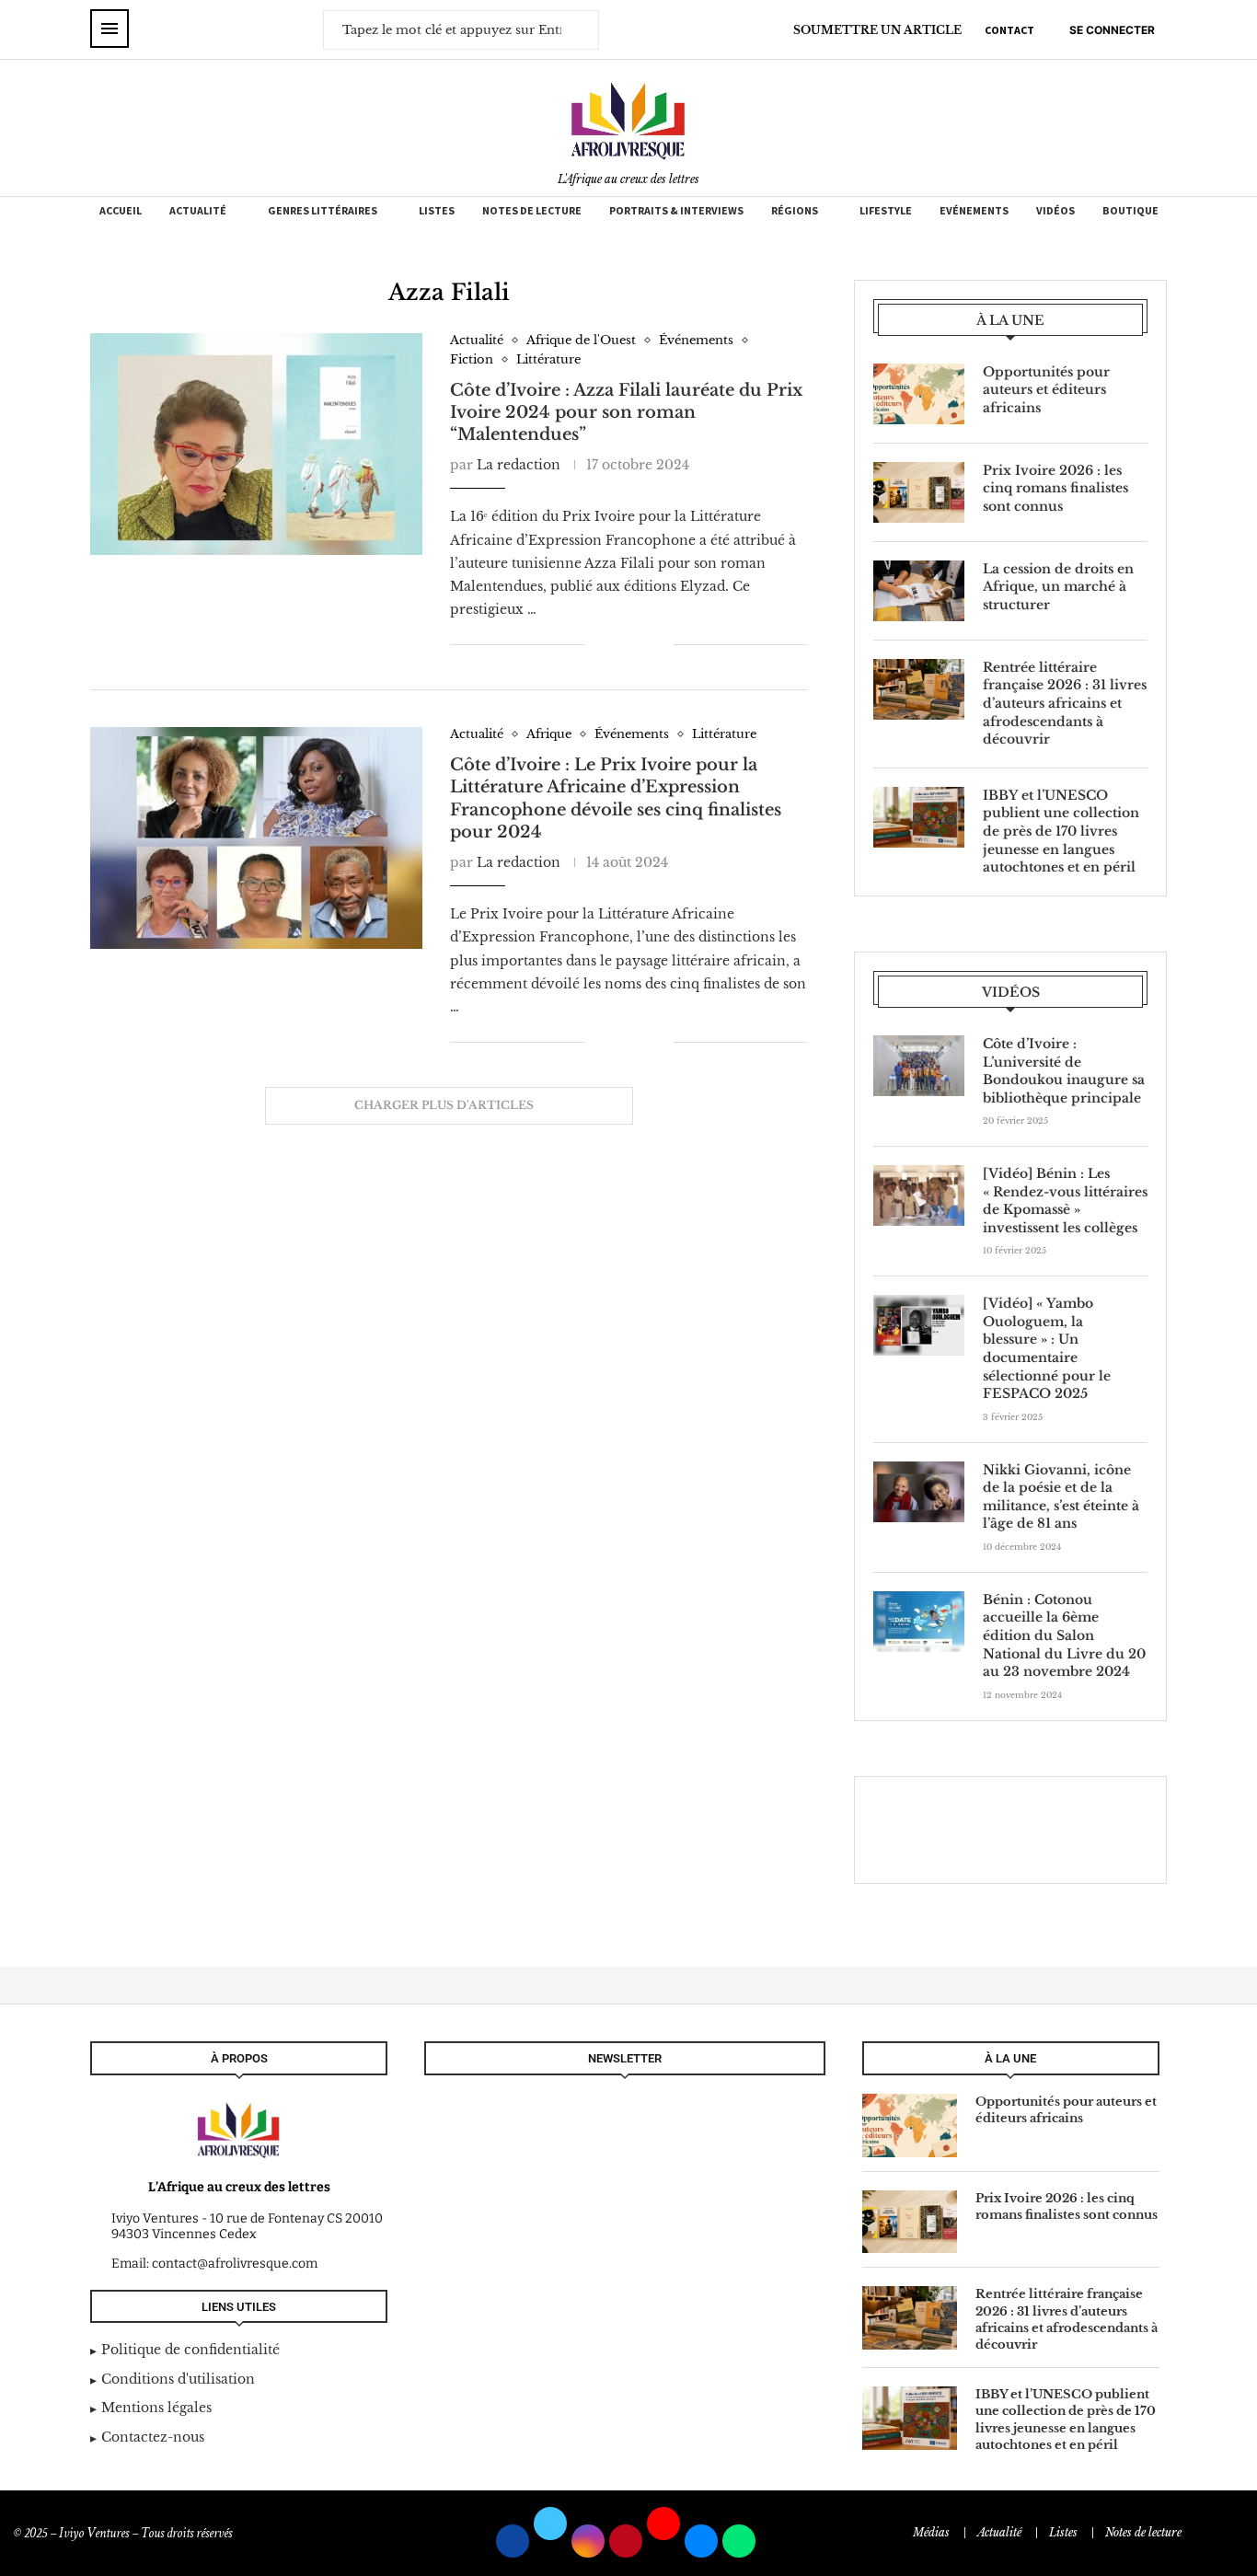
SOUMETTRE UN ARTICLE (877, 30)
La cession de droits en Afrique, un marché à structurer (1058, 587)
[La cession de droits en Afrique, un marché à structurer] (919, 591)
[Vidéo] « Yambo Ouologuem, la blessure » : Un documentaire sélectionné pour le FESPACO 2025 (1047, 1348)
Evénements (974, 210)
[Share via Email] (659, 644)
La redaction (519, 465)
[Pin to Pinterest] (640, 644)
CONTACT (1009, 30)
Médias (931, 2532)
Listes (437, 210)
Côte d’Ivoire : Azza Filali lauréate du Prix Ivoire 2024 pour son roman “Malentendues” (626, 413)
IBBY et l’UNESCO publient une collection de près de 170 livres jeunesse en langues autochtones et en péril (1061, 831)
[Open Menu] (110, 29)
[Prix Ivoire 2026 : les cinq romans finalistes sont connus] (919, 492)
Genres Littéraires (323, 210)
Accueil (121, 210)
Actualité (198, 210)
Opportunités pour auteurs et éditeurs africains (1046, 390)
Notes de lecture (532, 210)
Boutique (1130, 210)
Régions (795, 210)
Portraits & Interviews (676, 210)
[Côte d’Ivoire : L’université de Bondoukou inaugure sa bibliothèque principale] (919, 1066)
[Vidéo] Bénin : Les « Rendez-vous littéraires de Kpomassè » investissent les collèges (1065, 1201)
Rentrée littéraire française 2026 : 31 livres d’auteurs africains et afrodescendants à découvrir (1065, 703)
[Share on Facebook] (611, 644)
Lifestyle (886, 210)
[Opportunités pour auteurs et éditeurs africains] (919, 394)
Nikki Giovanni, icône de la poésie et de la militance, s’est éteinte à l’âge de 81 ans (1061, 1497)
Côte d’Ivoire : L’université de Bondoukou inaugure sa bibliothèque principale (1064, 1071)
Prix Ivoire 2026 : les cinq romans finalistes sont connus (1055, 488)
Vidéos (1055, 210)
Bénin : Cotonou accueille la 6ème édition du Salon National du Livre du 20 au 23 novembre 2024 (1064, 1635)
